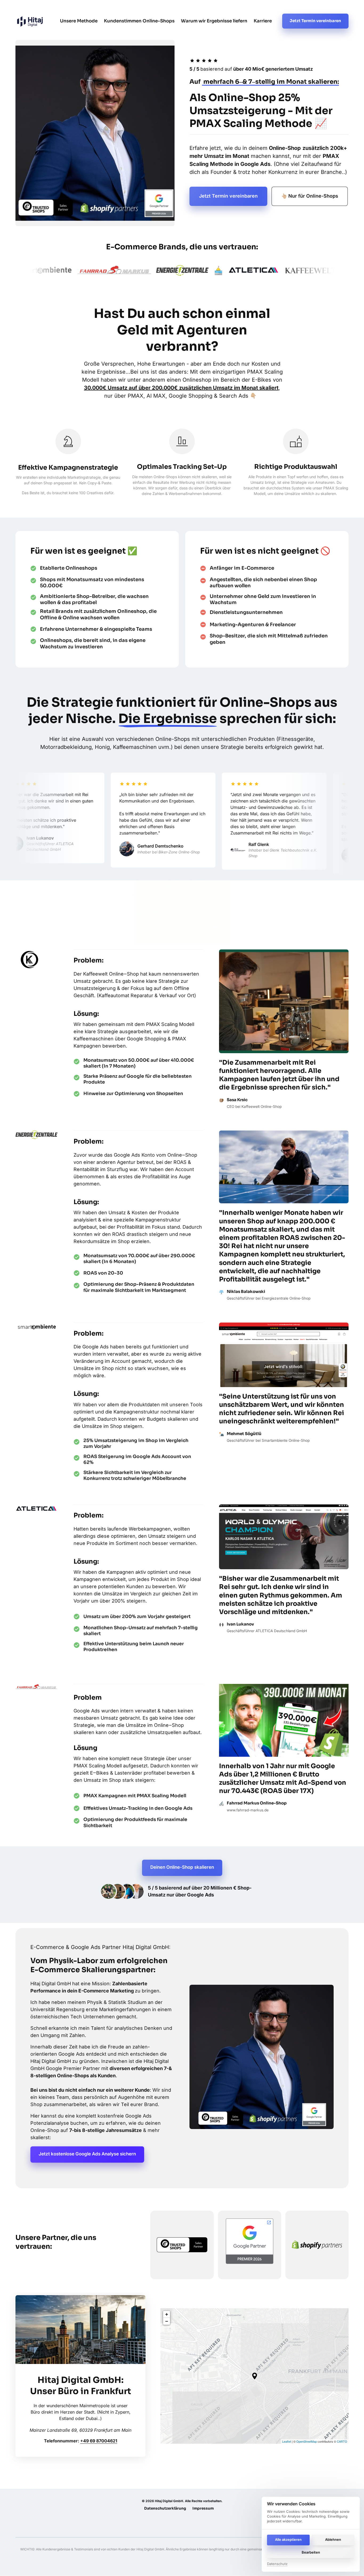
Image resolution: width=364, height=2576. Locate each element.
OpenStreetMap (307, 2441)
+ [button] (167, 2314)
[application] (254, 2376)
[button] (255, 2376)
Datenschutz (277, 2564)
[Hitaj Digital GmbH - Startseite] (29, 960)
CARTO (342, 2441)
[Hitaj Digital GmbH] (30, 21)
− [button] (167, 2321)
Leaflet (287, 2441)
